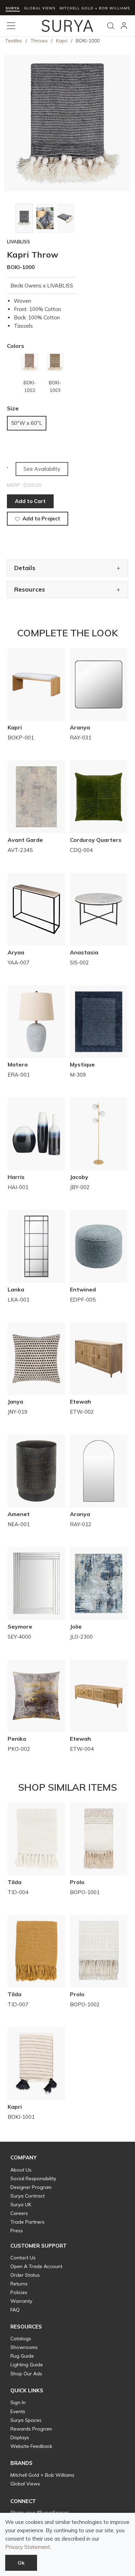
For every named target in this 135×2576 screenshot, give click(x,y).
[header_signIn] (124, 26)
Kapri (62, 41)
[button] (24, 2158)
